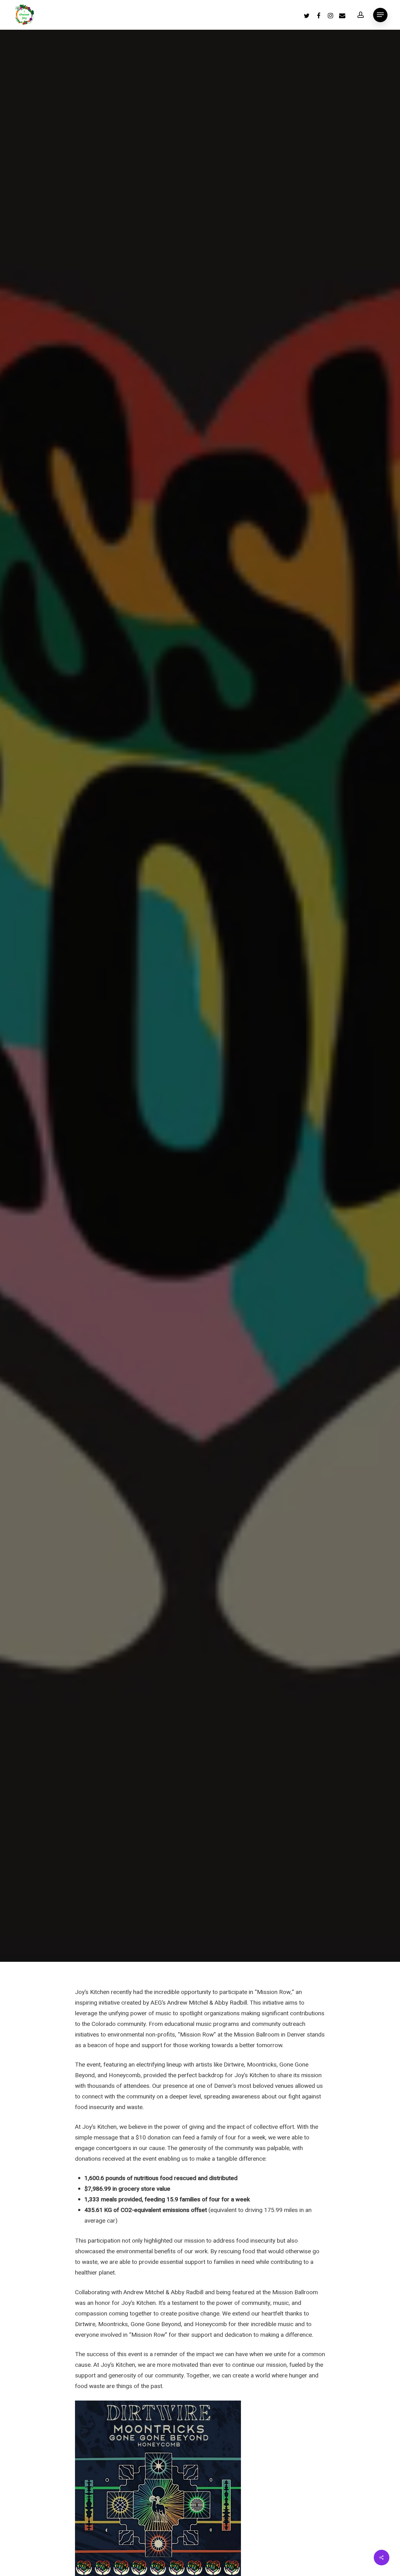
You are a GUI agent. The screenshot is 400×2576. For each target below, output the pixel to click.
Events (200, 994)
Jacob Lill (170, 1065)
